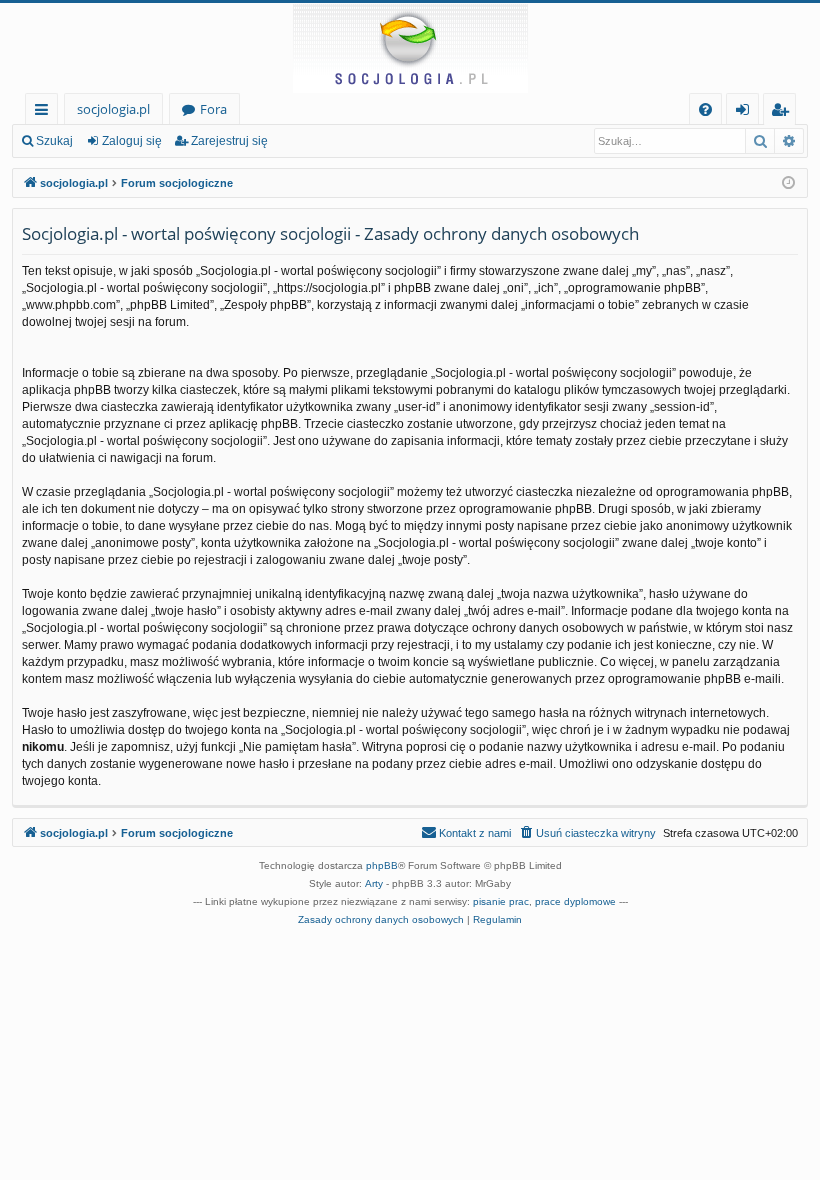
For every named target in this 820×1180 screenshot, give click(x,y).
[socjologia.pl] (410, 48)
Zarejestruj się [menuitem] (784, 112)
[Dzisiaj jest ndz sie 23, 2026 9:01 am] (788, 183)
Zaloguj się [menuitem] (746, 112)
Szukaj (54, 141)
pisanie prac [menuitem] (501, 901)
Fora (213, 109)
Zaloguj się (132, 141)
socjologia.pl (113, 109)
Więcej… (45, 112)
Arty (374, 883)
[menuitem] (705, 109)
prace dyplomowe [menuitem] (575, 901)
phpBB (382, 865)
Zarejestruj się (229, 141)
